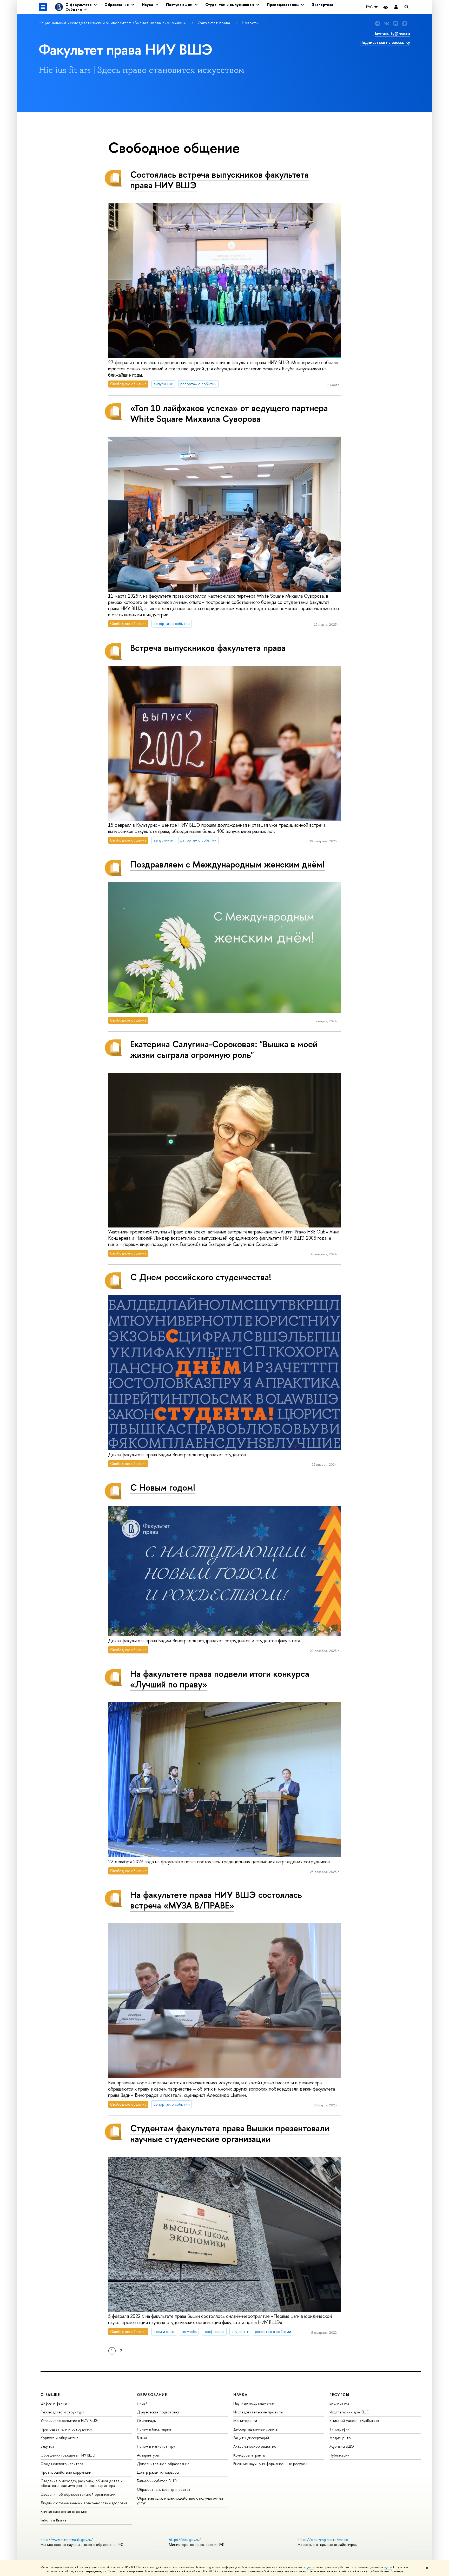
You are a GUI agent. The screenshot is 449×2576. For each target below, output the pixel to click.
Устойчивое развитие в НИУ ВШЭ (69, 2421)
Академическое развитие (255, 2446)
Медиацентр (340, 2438)
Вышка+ (143, 2438)
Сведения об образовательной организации (78, 2494)
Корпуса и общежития (59, 2438)
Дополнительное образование (163, 2464)
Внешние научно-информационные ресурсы (270, 2464)
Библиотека (339, 2403)
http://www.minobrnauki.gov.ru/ (67, 2540)
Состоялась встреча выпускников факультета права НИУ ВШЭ (219, 180)
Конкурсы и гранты (249, 2455)
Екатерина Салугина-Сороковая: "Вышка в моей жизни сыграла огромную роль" (224, 1049)
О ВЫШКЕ (50, 2395)
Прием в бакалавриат (155, 2429)
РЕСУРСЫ (339, 2395)
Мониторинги (245, 2421)
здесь (310, 2567)
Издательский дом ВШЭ (349, 2412)
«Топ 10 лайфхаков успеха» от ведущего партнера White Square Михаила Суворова (229, 413)
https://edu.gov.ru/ (185, 2540)
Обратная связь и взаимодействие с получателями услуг (180, 2501)
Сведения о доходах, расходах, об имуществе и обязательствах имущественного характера (82, 2483)
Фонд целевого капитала (62, 2464)
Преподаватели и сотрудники (66, 2429)
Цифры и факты (54, 2403)
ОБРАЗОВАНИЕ (152, 2395)
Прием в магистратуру (156, 2446)
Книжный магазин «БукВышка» (354, 2421)
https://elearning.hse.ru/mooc (323, 2540)
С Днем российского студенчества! (201, 1277)
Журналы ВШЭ (342, 2446)
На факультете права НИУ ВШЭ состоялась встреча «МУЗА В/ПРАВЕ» (216, 1900)
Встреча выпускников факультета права (208, 648)
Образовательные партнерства (164, 2489)
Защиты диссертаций (251, 2438)
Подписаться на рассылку (385, 42)
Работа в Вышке (54, 2520)
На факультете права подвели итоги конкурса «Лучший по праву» (220, 1679)
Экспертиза (322, 5)
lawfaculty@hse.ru (392, 34)
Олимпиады (147, 2421)
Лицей (142, 2403)
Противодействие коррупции (66, 2472)
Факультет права (215, 23)
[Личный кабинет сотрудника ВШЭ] (396, 7)
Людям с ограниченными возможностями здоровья (84, 2503)
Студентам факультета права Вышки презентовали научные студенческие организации (230, 2133)
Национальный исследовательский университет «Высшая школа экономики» (113, 23)
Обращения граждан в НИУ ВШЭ (68, 2455)
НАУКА (240, 2395)
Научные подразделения (254, 2403)
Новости (250, 23)
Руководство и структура (62, 2412)
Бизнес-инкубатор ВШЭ (157, 2481)
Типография (339, 2429)
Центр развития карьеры (158, 2472)
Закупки (47, 2446)
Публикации (339, 2455)
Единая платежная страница (64, 2511)
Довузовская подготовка (158, 2412)
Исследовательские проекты (258, 2412)
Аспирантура (148, 2455)
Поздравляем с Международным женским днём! (227, 864)
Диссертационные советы (256, 2429)
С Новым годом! (163, 1487)
